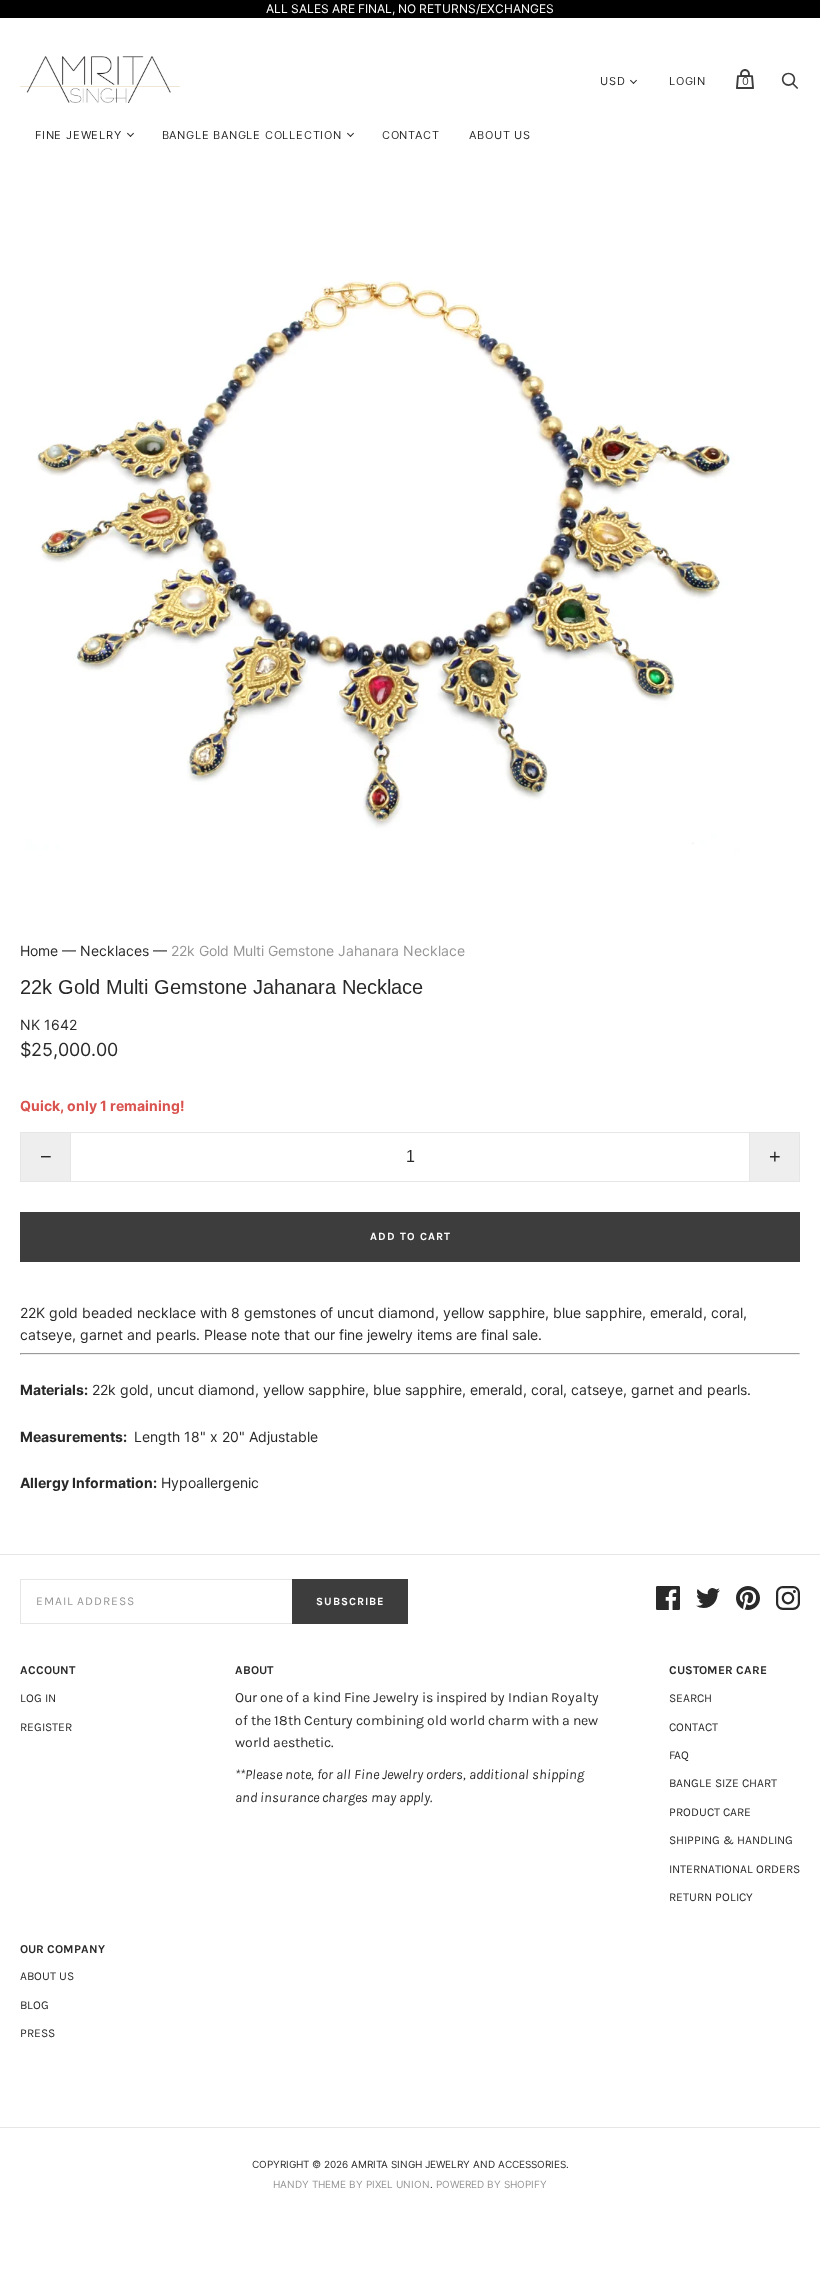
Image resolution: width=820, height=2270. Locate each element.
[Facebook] (668, 1601)
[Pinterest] (748, 1601)
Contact (411, 135)
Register (46, 1727)
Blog (34, 2005)
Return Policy (711, 1897)
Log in (38, 1698)
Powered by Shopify (491, 2184)
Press (37, 2033)
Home (39, 950)
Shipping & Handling (731, 1840)
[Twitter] (708, 1601)
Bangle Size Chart (723, 1783)
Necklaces (114, 950)
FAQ (679, 1755)
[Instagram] (788, 1601)
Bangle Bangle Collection (252, 135)
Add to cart (410, 1236)
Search (690, 1698)
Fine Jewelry (78, 135)
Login (687, 81)
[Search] (790, 85)
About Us (499, 135)
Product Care (710, 1812)
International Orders (734, 1869)
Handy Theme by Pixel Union (351, 2184)
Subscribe (350, 1601)
